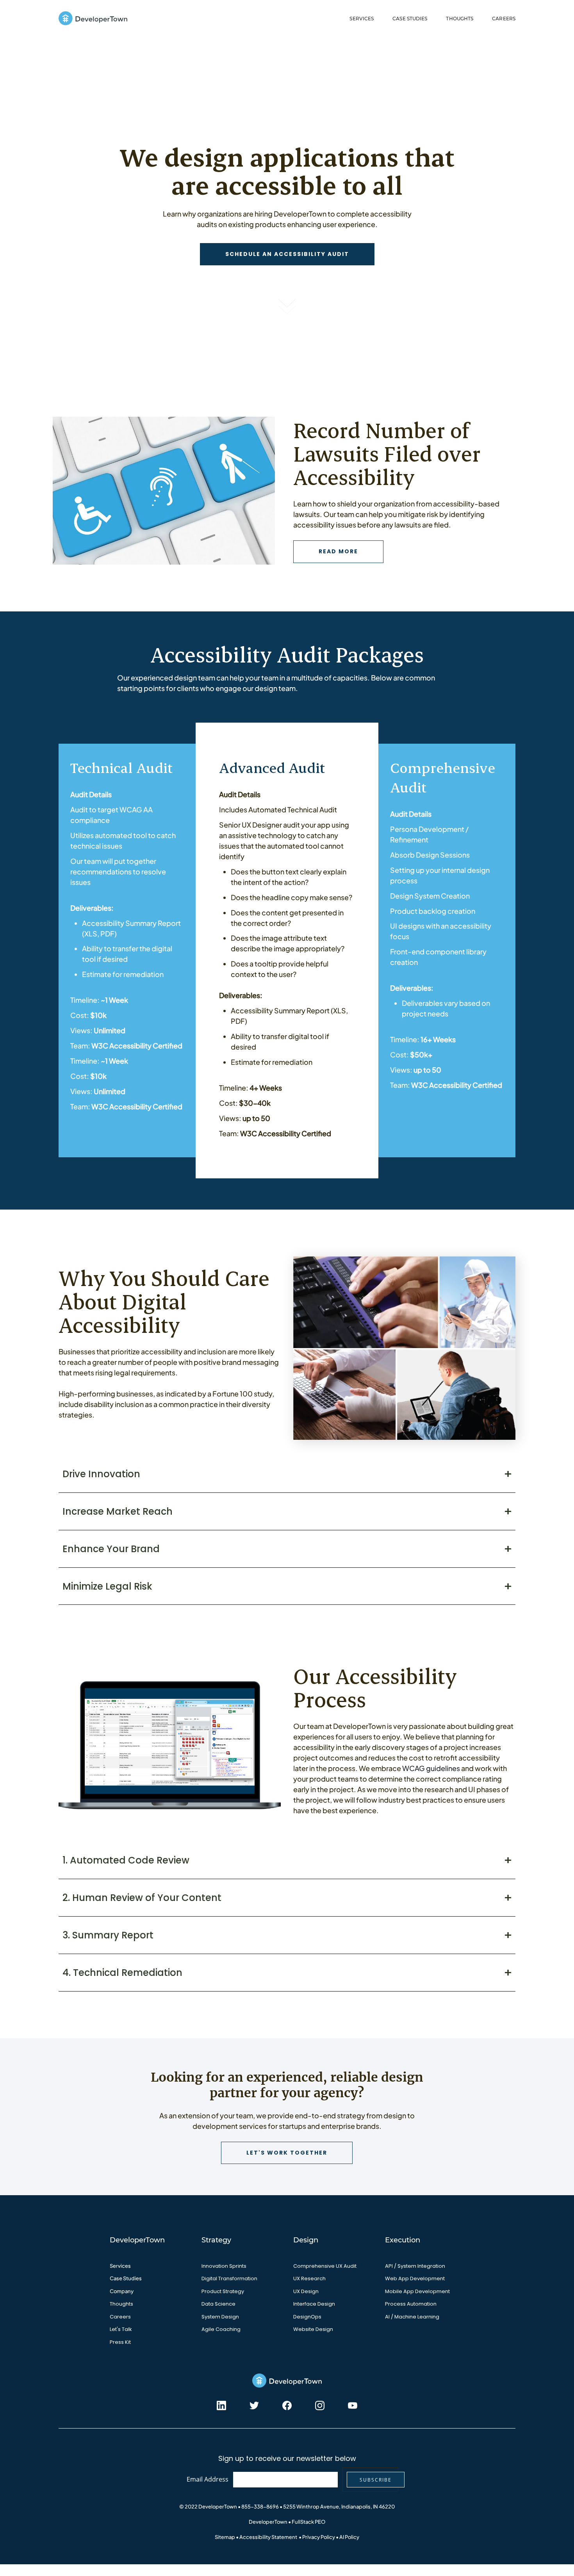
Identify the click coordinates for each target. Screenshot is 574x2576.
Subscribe (376, 2480)
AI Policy (349, 2537)
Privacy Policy (319, 2537)
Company (122, 2291)
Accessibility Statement (268, 2537)
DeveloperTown (268, 2522)
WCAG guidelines (431, 1768)
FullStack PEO (308, 2522)
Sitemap (225, 2537)
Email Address (208, 2479)
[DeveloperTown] (93, 19)
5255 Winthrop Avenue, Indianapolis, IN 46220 (339, 2507)
